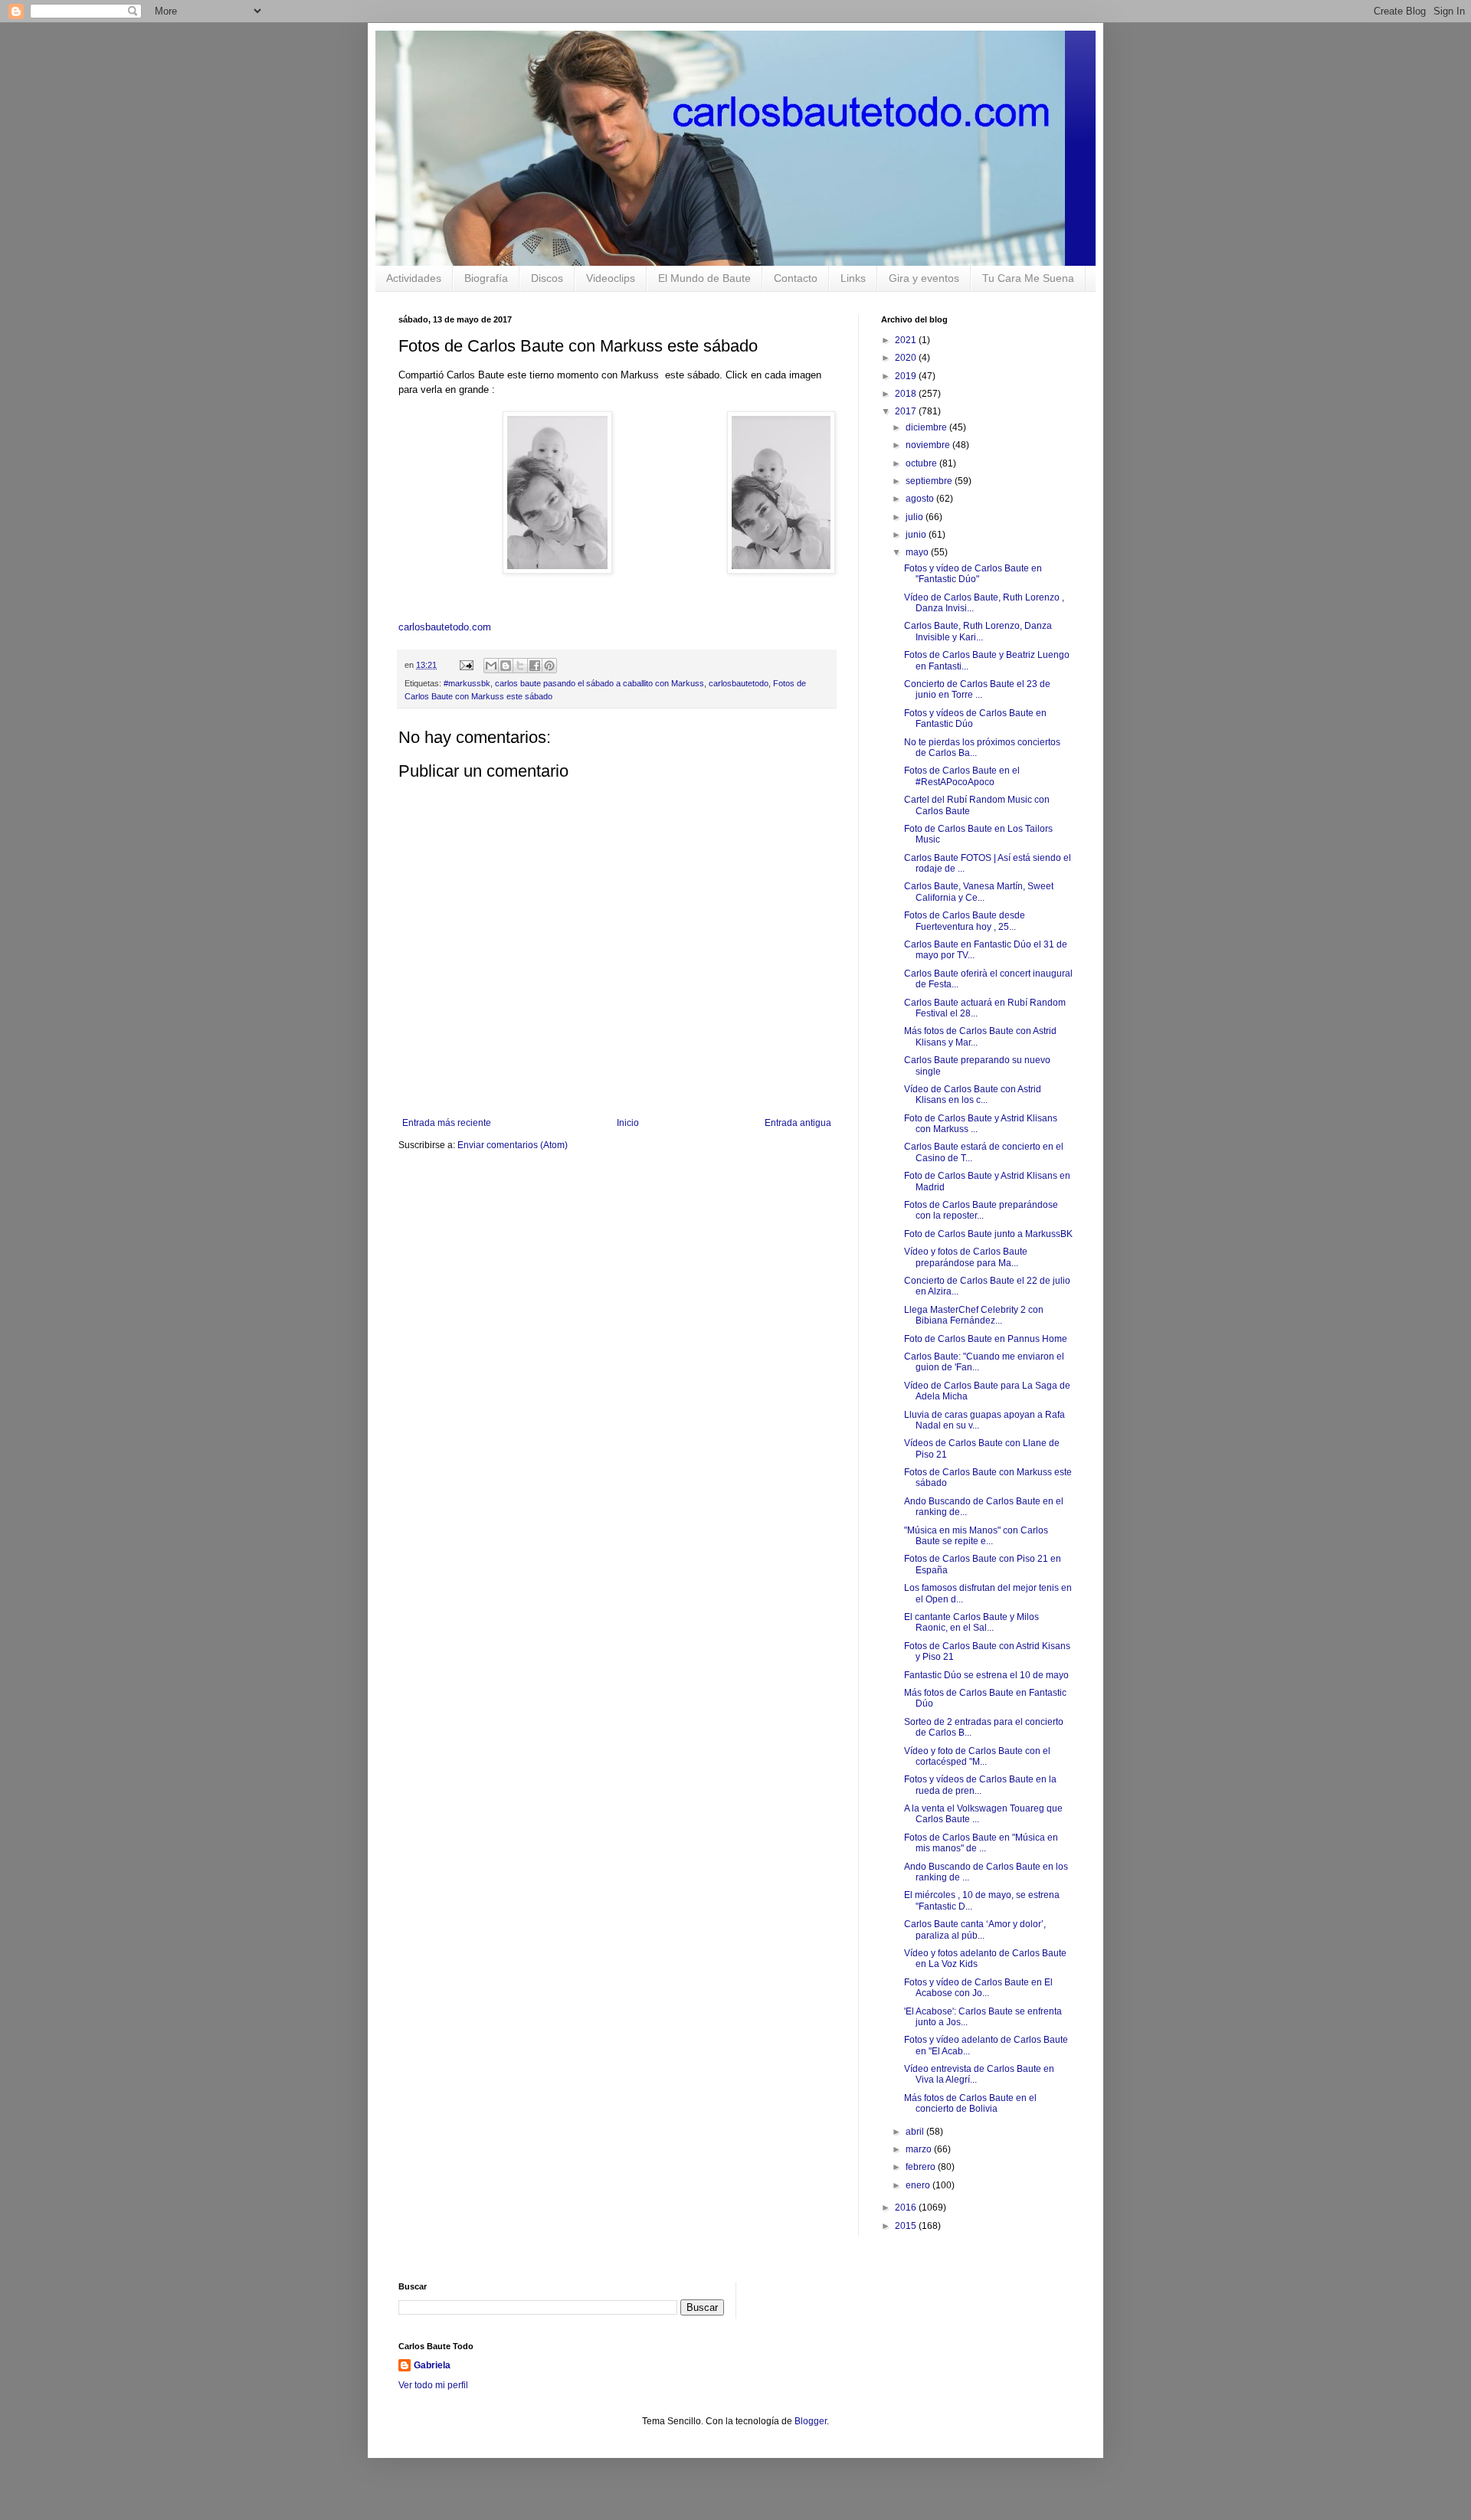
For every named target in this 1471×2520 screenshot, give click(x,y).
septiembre (930, 481)
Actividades (414, 278)
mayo (918, 552)
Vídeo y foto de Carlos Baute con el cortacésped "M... (977, 1756)
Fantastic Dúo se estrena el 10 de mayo (986, 1675)
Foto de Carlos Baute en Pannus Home (986, 1339)
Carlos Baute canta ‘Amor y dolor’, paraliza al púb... (975, 1929)
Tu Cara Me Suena (1028, 278)
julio (916, 517)
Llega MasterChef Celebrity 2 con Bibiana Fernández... (974, 1315)
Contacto (796, 278)
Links (853, 278)
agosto (921, 499)
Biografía (486, 278)
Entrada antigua (798, 1123)
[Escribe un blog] (506, 666)
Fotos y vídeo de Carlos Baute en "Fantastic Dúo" (973, 574)
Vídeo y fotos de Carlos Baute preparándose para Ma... (966, 1257)
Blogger (811, 2421)
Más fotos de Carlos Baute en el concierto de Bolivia (970, 2103)
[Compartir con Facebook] (535, 666)
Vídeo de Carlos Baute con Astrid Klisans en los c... (973, 1095)
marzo (920, 2149)
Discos (547, 278)
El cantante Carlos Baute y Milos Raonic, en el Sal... (971, 1622)
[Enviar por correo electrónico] (491, 666)
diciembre (927, 427)
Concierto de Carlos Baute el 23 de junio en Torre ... (977, 689)
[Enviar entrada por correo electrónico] (466, 665)
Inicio (628, 1123)
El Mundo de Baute (704, 278)
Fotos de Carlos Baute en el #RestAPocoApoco (962, 776)
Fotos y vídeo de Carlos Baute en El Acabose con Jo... (978, 1988)
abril (916, 2132)
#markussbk (467, 683)
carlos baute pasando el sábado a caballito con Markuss (600, 683)
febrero (922, 2167)
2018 (907, 394)
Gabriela (432, 2365)
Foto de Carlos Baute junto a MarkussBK (988, 1234)
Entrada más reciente (447, 1123)
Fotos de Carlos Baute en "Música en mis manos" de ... (981, 1843)
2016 (907, 2207)
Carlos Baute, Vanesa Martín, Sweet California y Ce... (979, 892)
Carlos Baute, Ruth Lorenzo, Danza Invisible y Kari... (978, 631)
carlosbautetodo (739, 683)
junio (917, 535)
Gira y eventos (924, 278)
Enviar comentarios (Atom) (513, 1145)
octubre (922, 463)
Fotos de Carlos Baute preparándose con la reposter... (981, 1210)
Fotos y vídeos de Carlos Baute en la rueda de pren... (980, 1785)
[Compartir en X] (520, 666)
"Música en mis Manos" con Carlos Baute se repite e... (976, 1536)
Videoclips (611, 278)
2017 (907, 411)
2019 (907, 376)
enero (919, 2185)
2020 (907, 358)
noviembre (929, 445)
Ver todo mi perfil (433, 2385)
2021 (907, 340)
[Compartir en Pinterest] (549, 666)
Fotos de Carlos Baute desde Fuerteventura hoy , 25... (965, 921)
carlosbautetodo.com (446, 627)
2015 (907, 2226)
